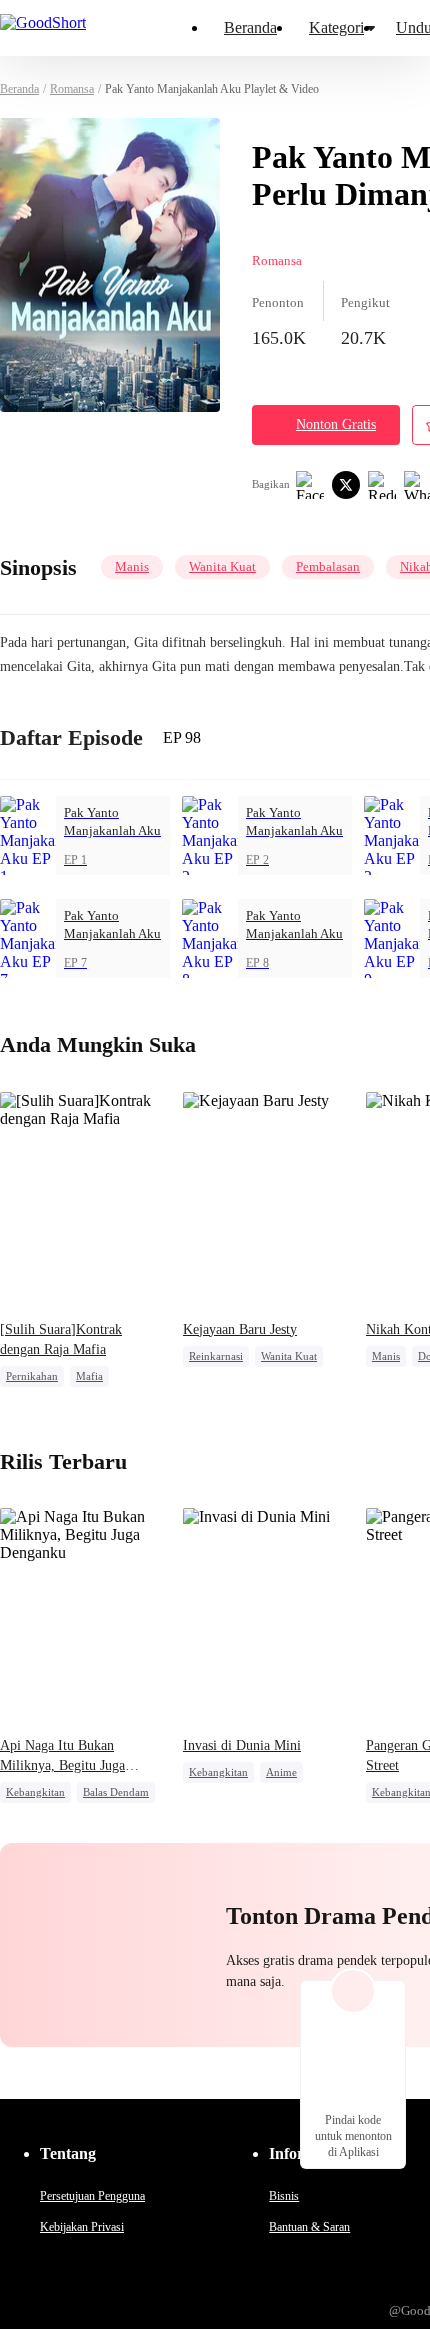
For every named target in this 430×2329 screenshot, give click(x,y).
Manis (132, 566)
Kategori (336, 27)
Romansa (72, 89)
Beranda (250, 27)
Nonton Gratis (336, 424)
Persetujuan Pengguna (92, 2196)
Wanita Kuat (222, 566)
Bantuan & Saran (309, 2227)
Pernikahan (32, 1376)
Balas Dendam (116, 1792)
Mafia (89, 1376)
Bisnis (284, 2196)
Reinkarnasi (216, 1356)
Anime (281, 1772)
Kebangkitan (35, 1792)
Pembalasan (328, 566)
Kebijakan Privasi (82, 2227)
